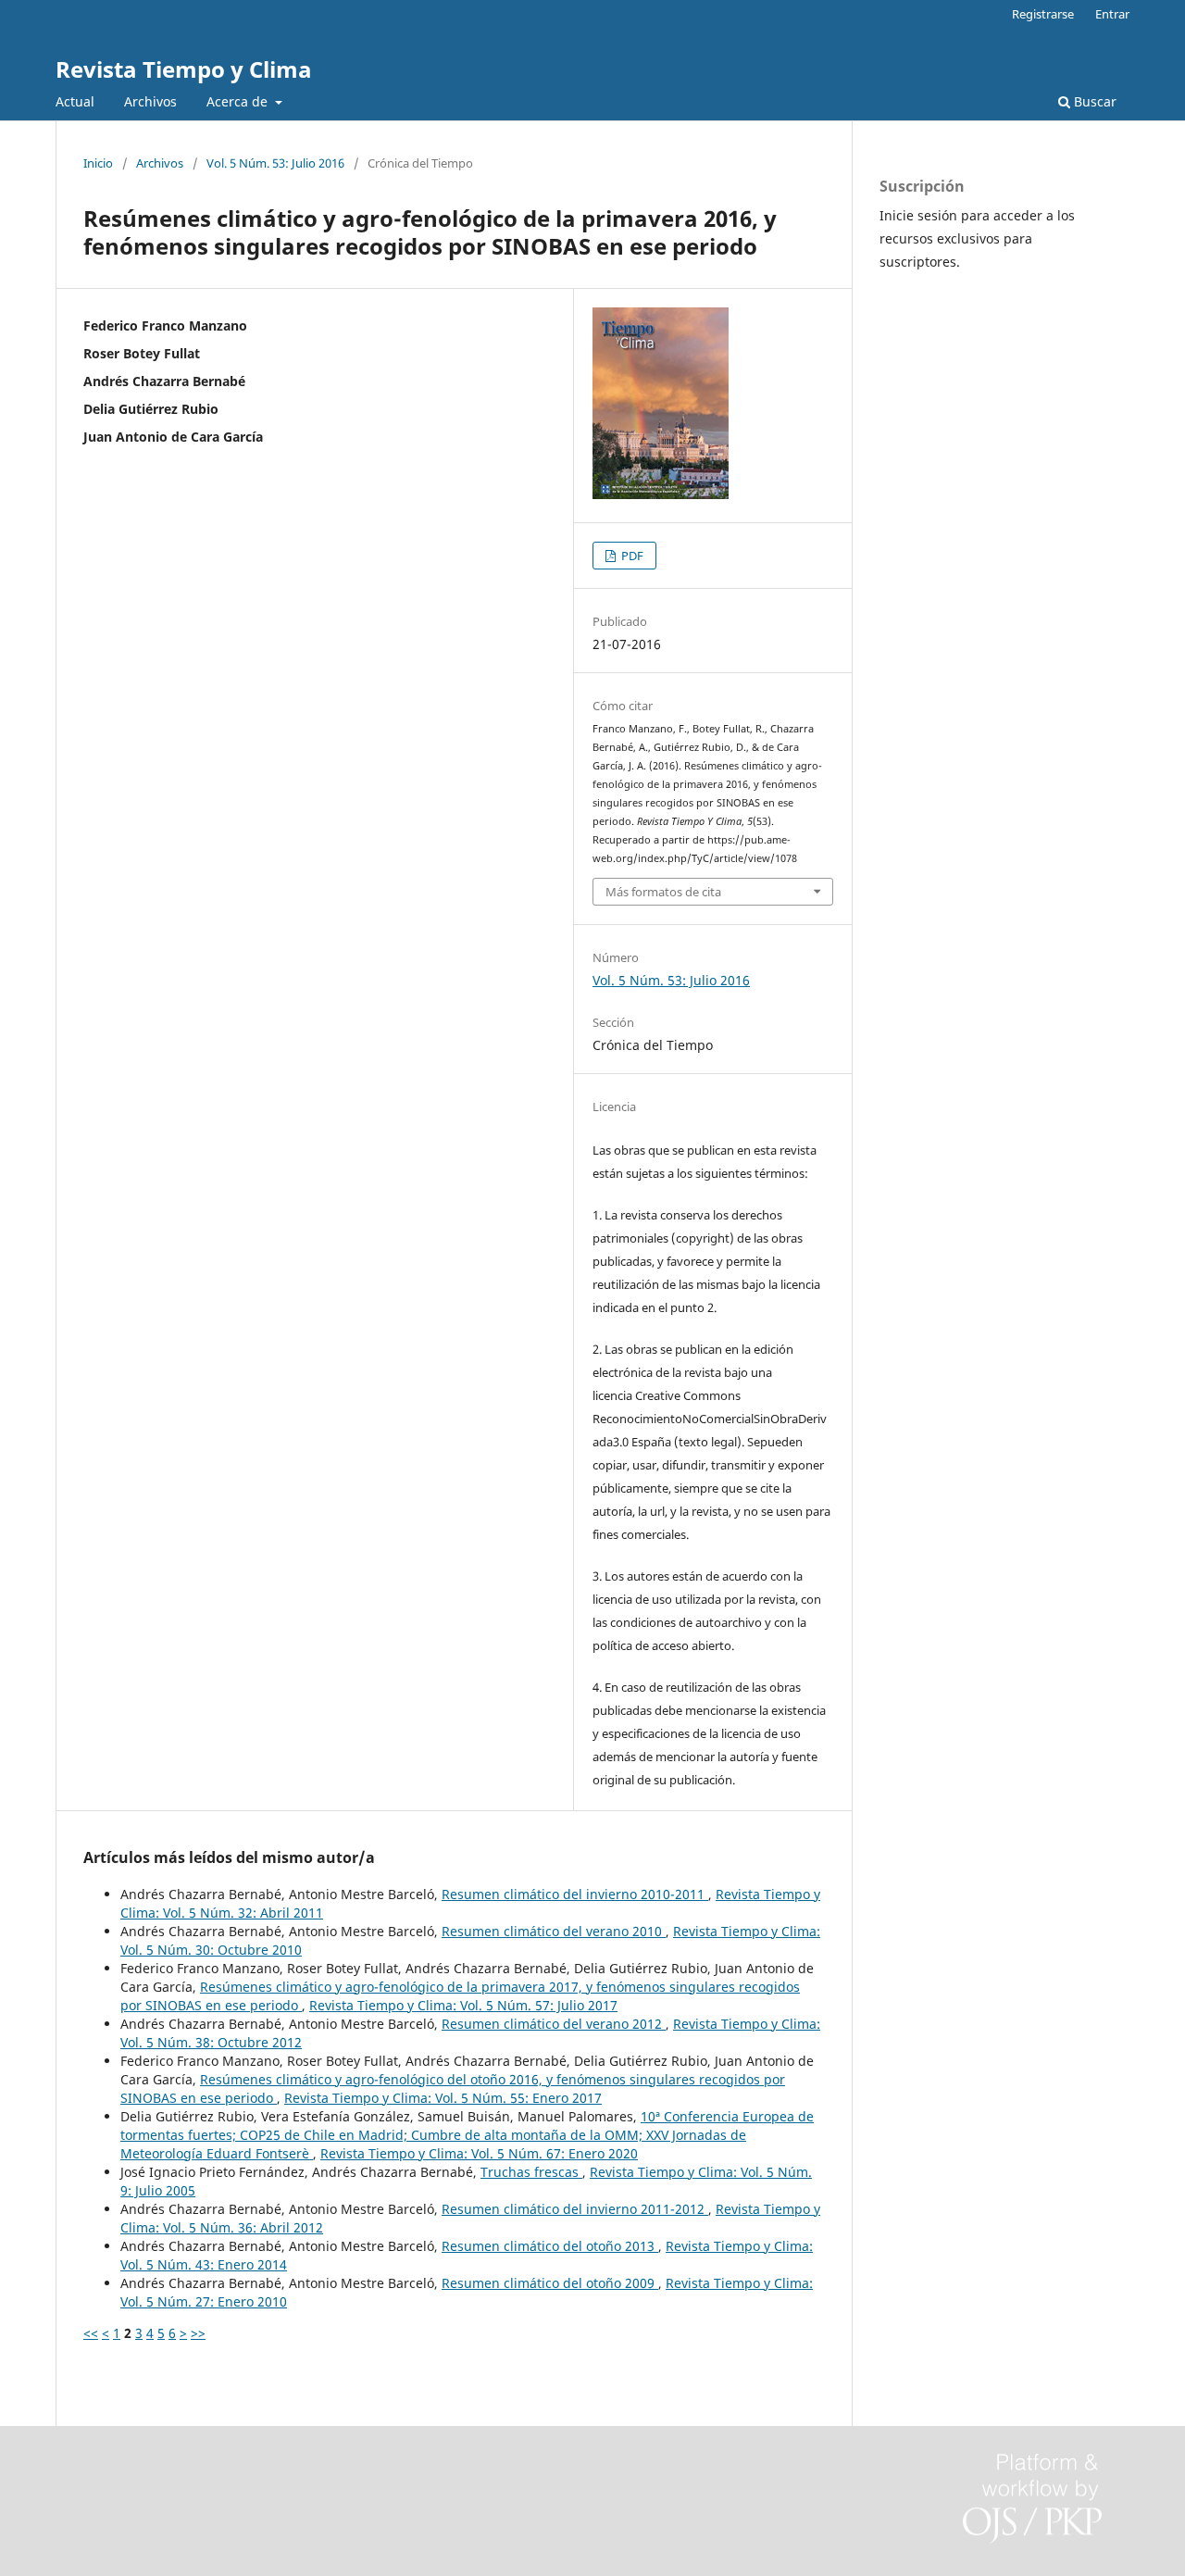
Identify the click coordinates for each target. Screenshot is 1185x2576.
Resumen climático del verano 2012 (554, 2024)
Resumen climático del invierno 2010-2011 (575, 1894)
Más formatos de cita (663, 892)
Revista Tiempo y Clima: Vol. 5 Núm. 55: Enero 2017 (443, 2098)
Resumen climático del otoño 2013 (550, 2246)
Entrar (1112, 14)
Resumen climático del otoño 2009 (550, 2283)
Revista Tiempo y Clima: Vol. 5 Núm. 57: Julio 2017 (463, 2005)
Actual (75, 101)
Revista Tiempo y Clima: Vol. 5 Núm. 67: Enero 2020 (479, 2153)
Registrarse (1043, 14)
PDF (631, 556)
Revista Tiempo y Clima (184, 69)
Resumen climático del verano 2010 (554, 1931)
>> (198, 2333)
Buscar (1093, 101)
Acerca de (239, 101)
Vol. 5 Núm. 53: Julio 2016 (275, 163)
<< (91, 2333)
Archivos (150, 101)
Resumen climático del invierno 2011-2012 (575, 2209)
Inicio (98, 163)
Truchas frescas (531, 2172)
